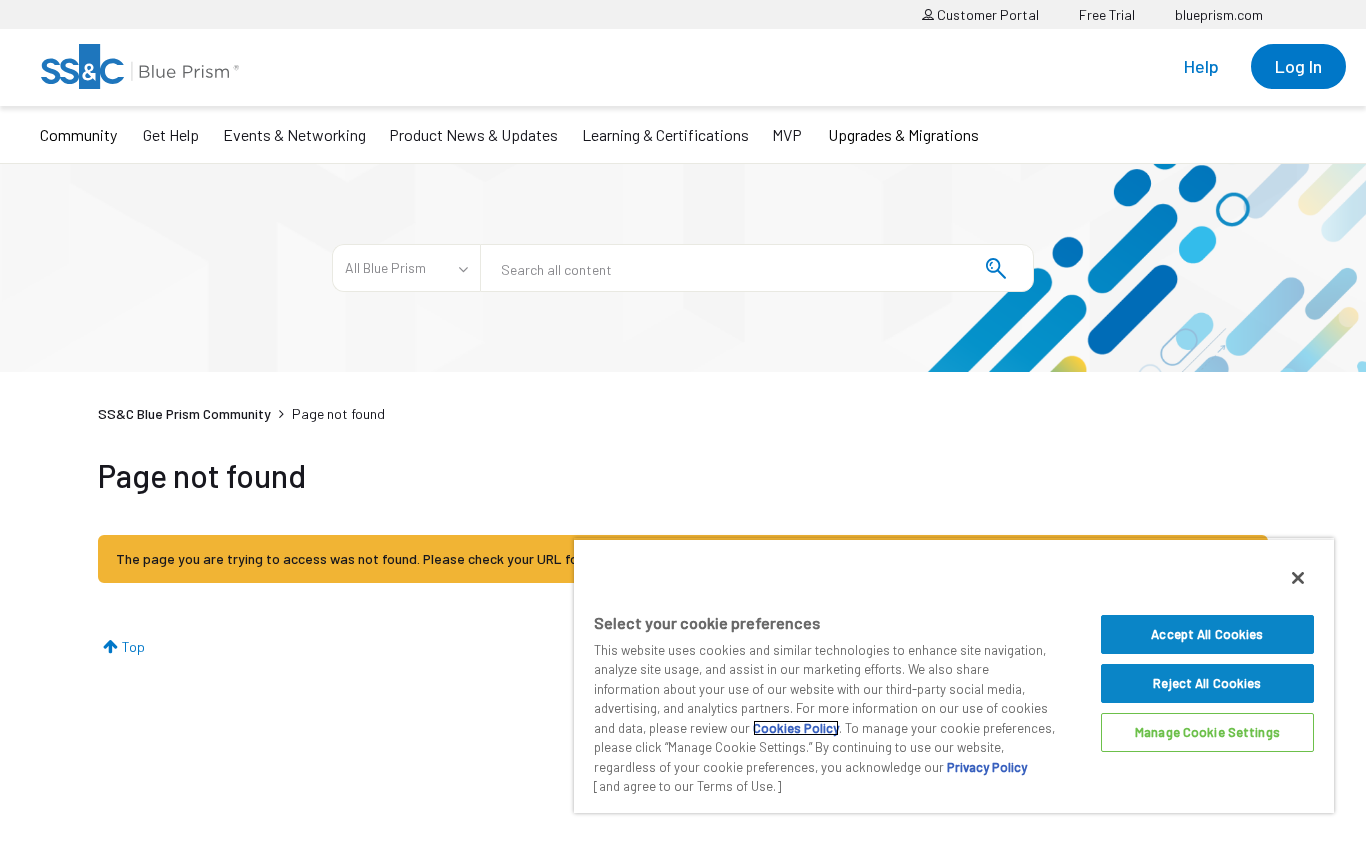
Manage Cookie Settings (1207, 732)
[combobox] (757, 268)
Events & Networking (294, 134)
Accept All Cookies (1207, 634)
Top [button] (133, 646)
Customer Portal (986, 14)
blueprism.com (1219, 14)
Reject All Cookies (1207, 683)
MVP (787, 134)
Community (78, 134)
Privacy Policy (987, 767)
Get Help (171, 134)
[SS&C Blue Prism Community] (140, 66)
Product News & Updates (473, 134)
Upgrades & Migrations (903, 134)
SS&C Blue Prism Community (184, 413)
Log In (1298, 66)
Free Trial (1107, 14)
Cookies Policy (796, 728)
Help (1201, 66)
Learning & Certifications (665, 134)
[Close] (1298, 578)
